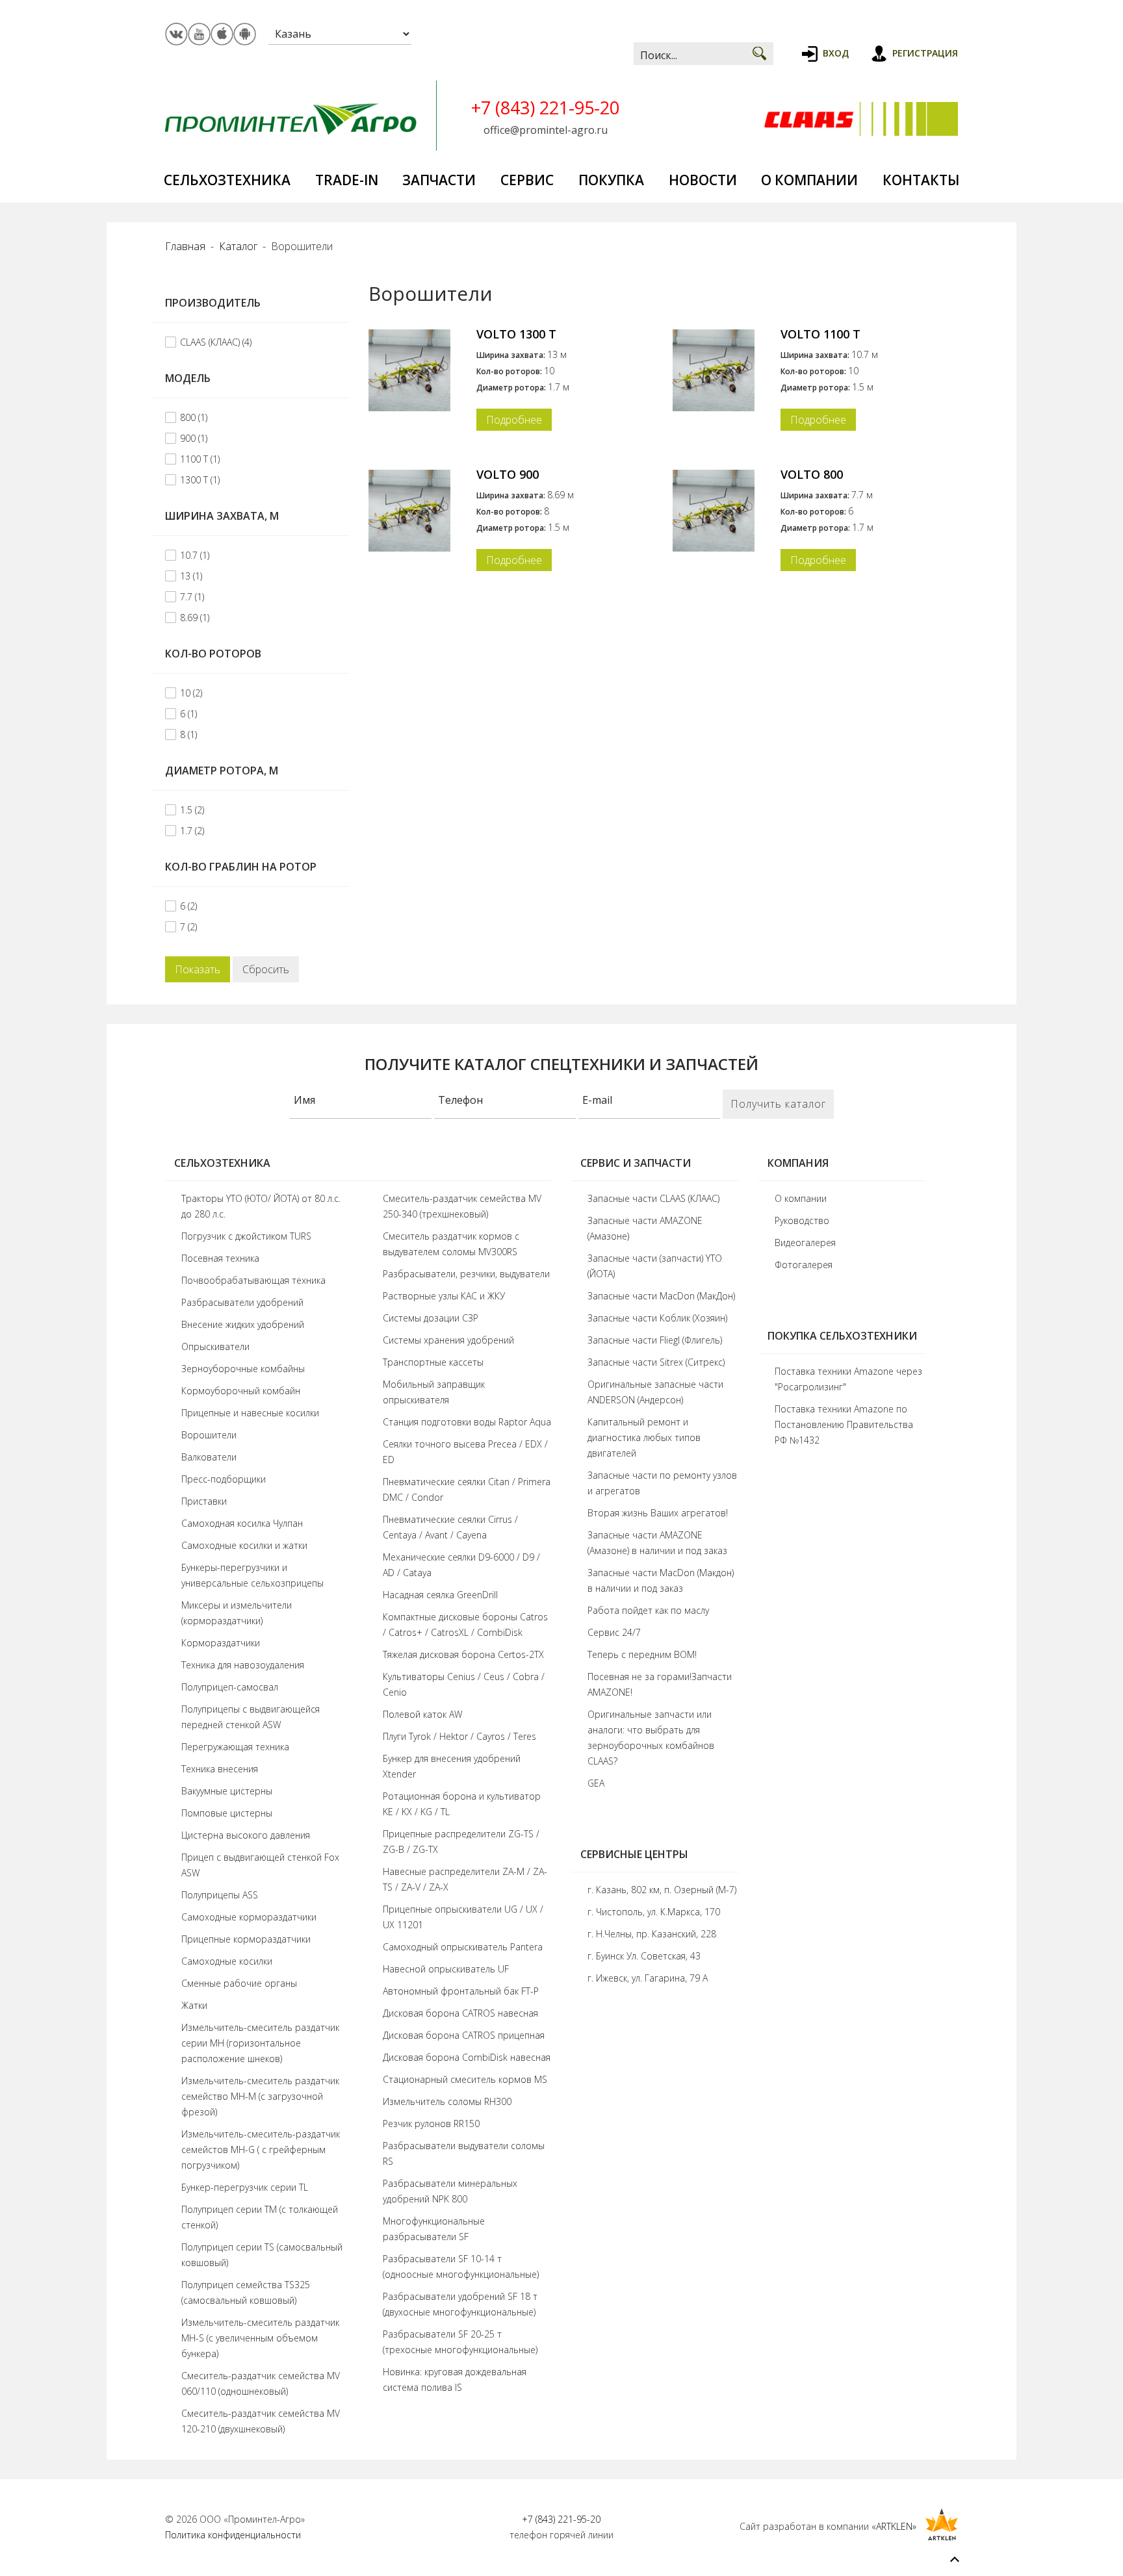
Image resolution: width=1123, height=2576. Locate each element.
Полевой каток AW (422, 1714)
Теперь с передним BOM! (642, 1654)
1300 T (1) (200, 480)
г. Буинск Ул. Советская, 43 (644, 1956)
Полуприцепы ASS (220, 1895)
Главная (185, 246)
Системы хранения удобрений (448, 1340)
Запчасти (439, 180)
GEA (596, 1783)
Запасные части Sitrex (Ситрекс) (656, 1362)
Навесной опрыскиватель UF (446, 1969)
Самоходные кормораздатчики (249, 1917)
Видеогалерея (805, 1243)
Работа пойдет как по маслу (648, 1610)
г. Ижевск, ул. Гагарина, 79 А (648, 1978)
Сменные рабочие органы (239, 1983)
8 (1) (188, 734)
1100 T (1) (200, 459)
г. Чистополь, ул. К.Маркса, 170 (654, 1912)
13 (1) (191, 576)
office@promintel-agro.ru (546, 130)
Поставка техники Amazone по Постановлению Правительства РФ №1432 (844, 1424)
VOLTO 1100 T (820, 334)
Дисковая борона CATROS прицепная (464, 2035)
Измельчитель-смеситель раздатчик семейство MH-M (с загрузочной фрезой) (260, 2096)
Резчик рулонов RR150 (431, 2123)
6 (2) (188, 906)
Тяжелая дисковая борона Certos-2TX (463, 1654)
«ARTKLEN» (894, 2526)
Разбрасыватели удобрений (242, 1302)
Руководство (802, 1220)
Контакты (921, 180)
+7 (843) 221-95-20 (545, 108)
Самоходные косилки (227, 1961)
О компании (809, 180)
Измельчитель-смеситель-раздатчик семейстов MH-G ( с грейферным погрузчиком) (261, 2149)
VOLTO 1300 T (516, 334)
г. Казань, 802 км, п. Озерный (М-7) (662, 1890)
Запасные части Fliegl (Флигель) (655, 1340)
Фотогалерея (804, 1265)
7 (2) (188, 927)
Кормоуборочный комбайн (241, 1391)
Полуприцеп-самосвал (230, 1687)
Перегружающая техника (235, 1747)
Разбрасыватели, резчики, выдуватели (466, 1274)
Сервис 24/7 (614, 1632)
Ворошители (209, 1435)
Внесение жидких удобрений (243, 1324)
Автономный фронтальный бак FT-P (461, 1991)
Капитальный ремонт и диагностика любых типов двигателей (644, 1437)
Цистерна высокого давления (246, 1835)
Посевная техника (220, 1258)
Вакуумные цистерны (227, 1791)
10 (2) (191, 693)
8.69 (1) (195, 618)
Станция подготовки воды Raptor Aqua (467, 1422)
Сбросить (266, 969)
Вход (836, 53)
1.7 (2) (192, 831)
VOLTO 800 (812, 474)
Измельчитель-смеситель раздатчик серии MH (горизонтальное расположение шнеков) (260, 2043)
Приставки (204, 1501)
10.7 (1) (195, 555)
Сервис (527, 180)
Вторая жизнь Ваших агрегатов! (658, 1513)
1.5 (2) (192, 810)
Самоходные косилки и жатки (244, 1545)
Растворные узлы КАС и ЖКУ (444, 1296)
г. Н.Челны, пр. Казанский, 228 (652, 1934)
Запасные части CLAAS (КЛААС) (653, 1198)
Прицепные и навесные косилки (250, 1413)
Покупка (611, 180)
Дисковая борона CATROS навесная (460, 2013)
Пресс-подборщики (224, 1479)
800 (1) (194, 417)
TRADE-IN (347, 180)
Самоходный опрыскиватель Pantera (463, 1947)
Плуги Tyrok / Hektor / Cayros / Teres (459, 1736)
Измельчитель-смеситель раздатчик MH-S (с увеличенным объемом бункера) (260, 2338)
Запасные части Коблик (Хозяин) (657, 1318)
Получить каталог (778, 1104)
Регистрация (925, 53)
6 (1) (188, 714)
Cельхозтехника (227, 180)
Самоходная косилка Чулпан (242, 1523)
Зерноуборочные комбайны (243, 1369)
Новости (703, 180)
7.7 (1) (192, 597)
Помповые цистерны (227, 1813)
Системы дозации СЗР (431, 1318)
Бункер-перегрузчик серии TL (245, 2187)
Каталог (238, 246)
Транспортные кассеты (433, 1362)
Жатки (194, 2005)
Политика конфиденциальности (233, 2535)
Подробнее (514, 420)
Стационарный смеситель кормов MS (465, 2079)
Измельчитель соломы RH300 (447, 2101)
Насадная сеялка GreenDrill (440, 1595)
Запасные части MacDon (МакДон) (661, 1296)
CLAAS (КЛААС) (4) (216, 342)
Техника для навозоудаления (243, 1665)
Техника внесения (220, 1769)
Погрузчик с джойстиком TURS (246, 1236)
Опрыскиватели (215, 1346)
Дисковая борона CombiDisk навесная (467, 2057)
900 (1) (194, 438)
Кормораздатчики (221, 1643)
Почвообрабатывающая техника (253, 1280)
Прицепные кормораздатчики (246, 1939)
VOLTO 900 (508, 474)
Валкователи (209, 1457)
